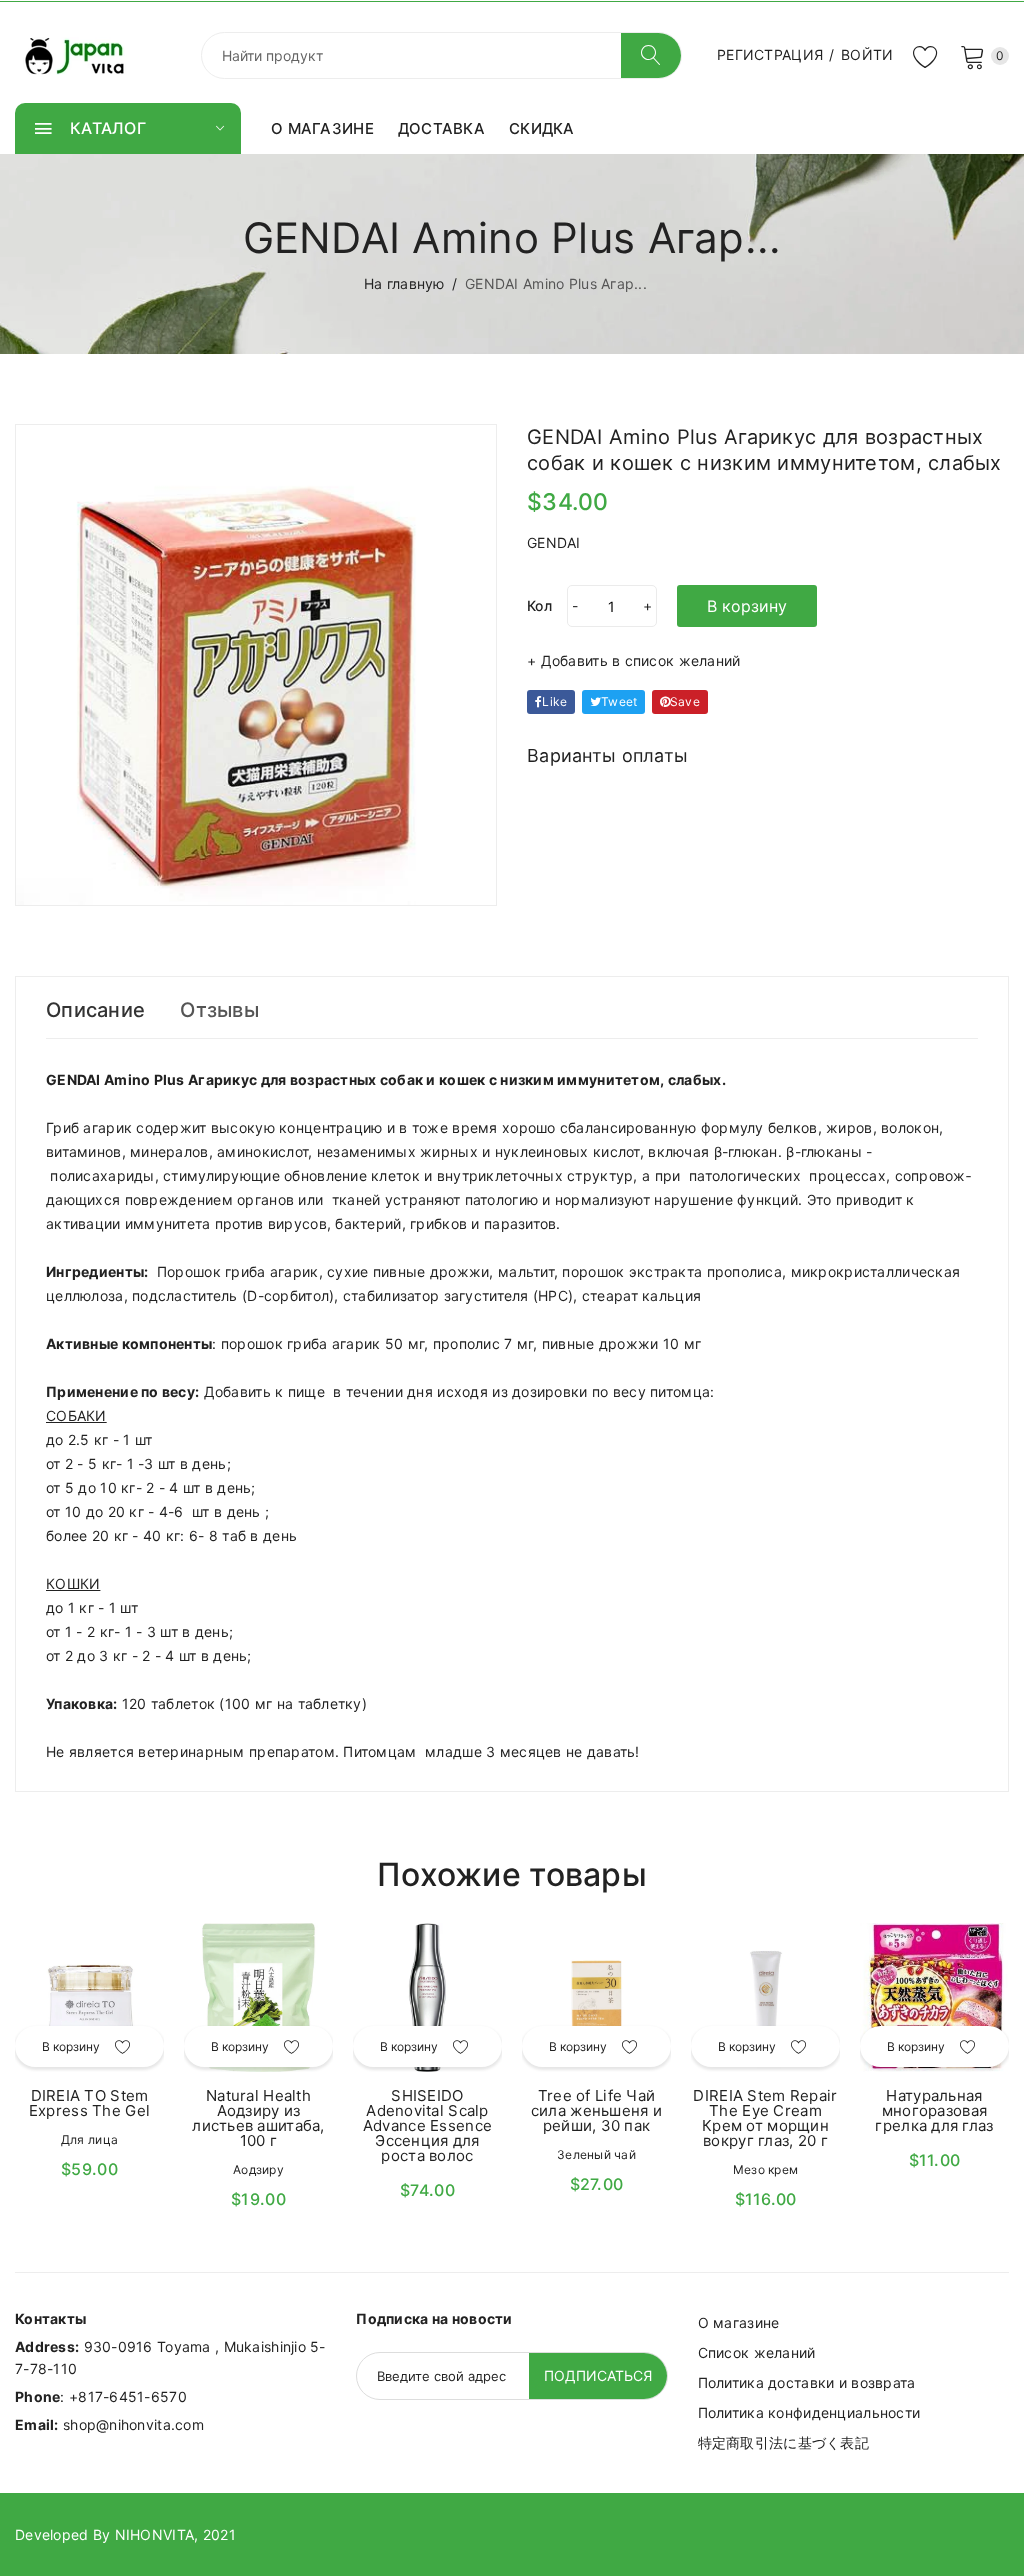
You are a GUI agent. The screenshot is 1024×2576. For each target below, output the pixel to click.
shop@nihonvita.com (133, 2424)
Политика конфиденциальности (809, 2412)
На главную (404, 283)
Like (554, 701)
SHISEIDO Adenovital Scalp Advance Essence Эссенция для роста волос (427, 2125)
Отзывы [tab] (219, 1010)
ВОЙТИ (867, 54)
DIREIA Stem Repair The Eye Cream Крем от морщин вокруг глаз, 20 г (765, 2118)
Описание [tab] (95, 1010)
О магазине (739, 2322)
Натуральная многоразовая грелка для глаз (934, 2110)
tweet (619, 701)
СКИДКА (542, 128)
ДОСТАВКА (441, 128)
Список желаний (757, 2352)
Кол (539, 605)
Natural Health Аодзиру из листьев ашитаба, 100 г (258, 2118)
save (685, 701)
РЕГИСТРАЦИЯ (770, 54)
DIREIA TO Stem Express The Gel (89, 2103)
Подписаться (598, 2375)
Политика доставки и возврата (807, 2382)
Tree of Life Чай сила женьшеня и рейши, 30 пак (596, 2110)
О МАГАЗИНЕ (322, 128)
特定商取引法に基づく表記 (783, 2442)
